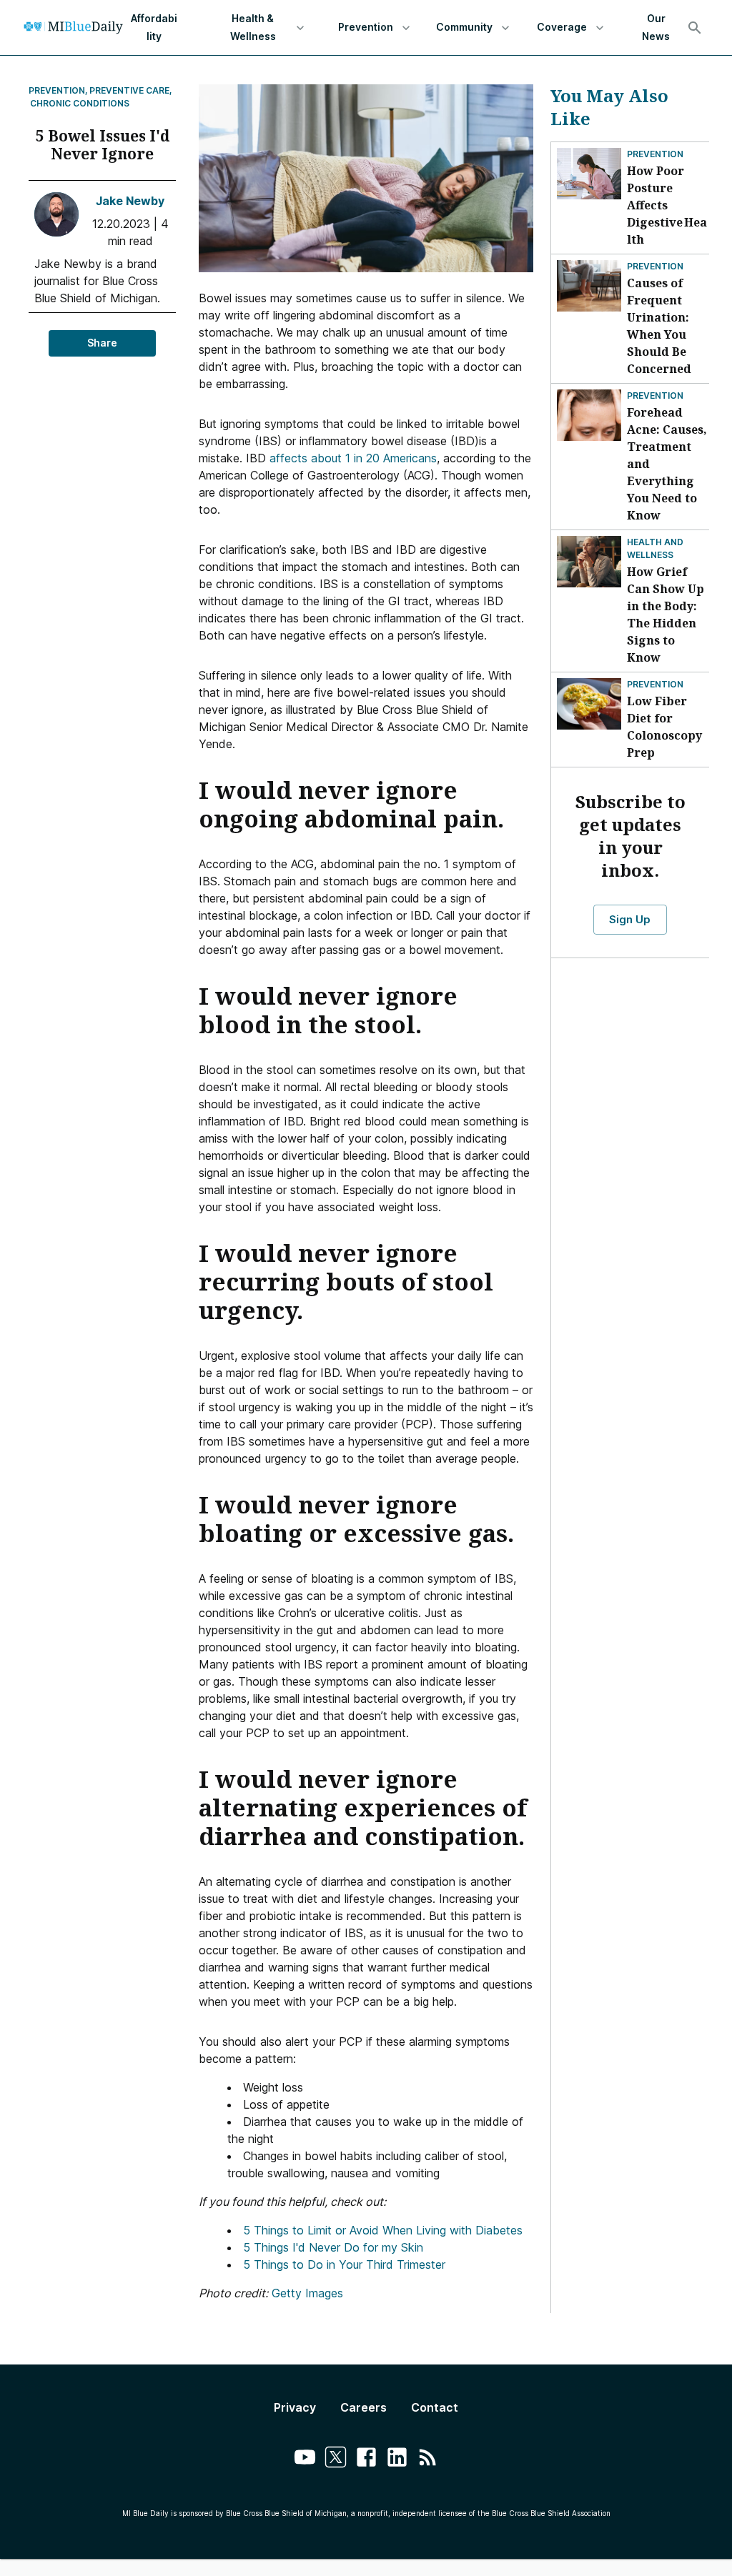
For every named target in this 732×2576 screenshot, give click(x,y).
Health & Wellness (253, 27)
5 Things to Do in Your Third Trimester (344, 2264)
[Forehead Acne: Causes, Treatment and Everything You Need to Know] (589, 415)
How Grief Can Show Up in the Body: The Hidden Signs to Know (666, 615)
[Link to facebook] (366, 2459)
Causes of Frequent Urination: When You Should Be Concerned (659, 326)
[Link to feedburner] (428, 2459)
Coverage (562, 27)
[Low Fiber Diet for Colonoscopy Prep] (589, 704)
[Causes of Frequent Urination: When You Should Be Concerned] (589, 286)
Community (465, 27)
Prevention (366, 27)
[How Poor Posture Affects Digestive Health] (589, 174)
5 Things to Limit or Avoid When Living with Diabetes (383, 2230)
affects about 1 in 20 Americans (353, 458)
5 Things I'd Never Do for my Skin (333, 2247)
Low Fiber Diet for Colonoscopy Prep (664, 727)
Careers (363, 2407)
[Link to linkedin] (397, 2459)
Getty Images (307, 2293)
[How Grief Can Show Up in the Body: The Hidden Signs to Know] (589, 562)
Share (102, 343)
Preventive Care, (131, 90)
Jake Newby (130, 201)
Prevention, (58, 90)
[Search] (695, 28)
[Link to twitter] (336, 2459)
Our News (656, 27)
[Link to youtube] (305, 2459)
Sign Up (630, 919)
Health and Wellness (655, 548)
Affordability (154, 27)
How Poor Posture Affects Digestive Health (667, 205)
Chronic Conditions (80, 103)
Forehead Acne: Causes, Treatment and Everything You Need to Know (667, 464)
